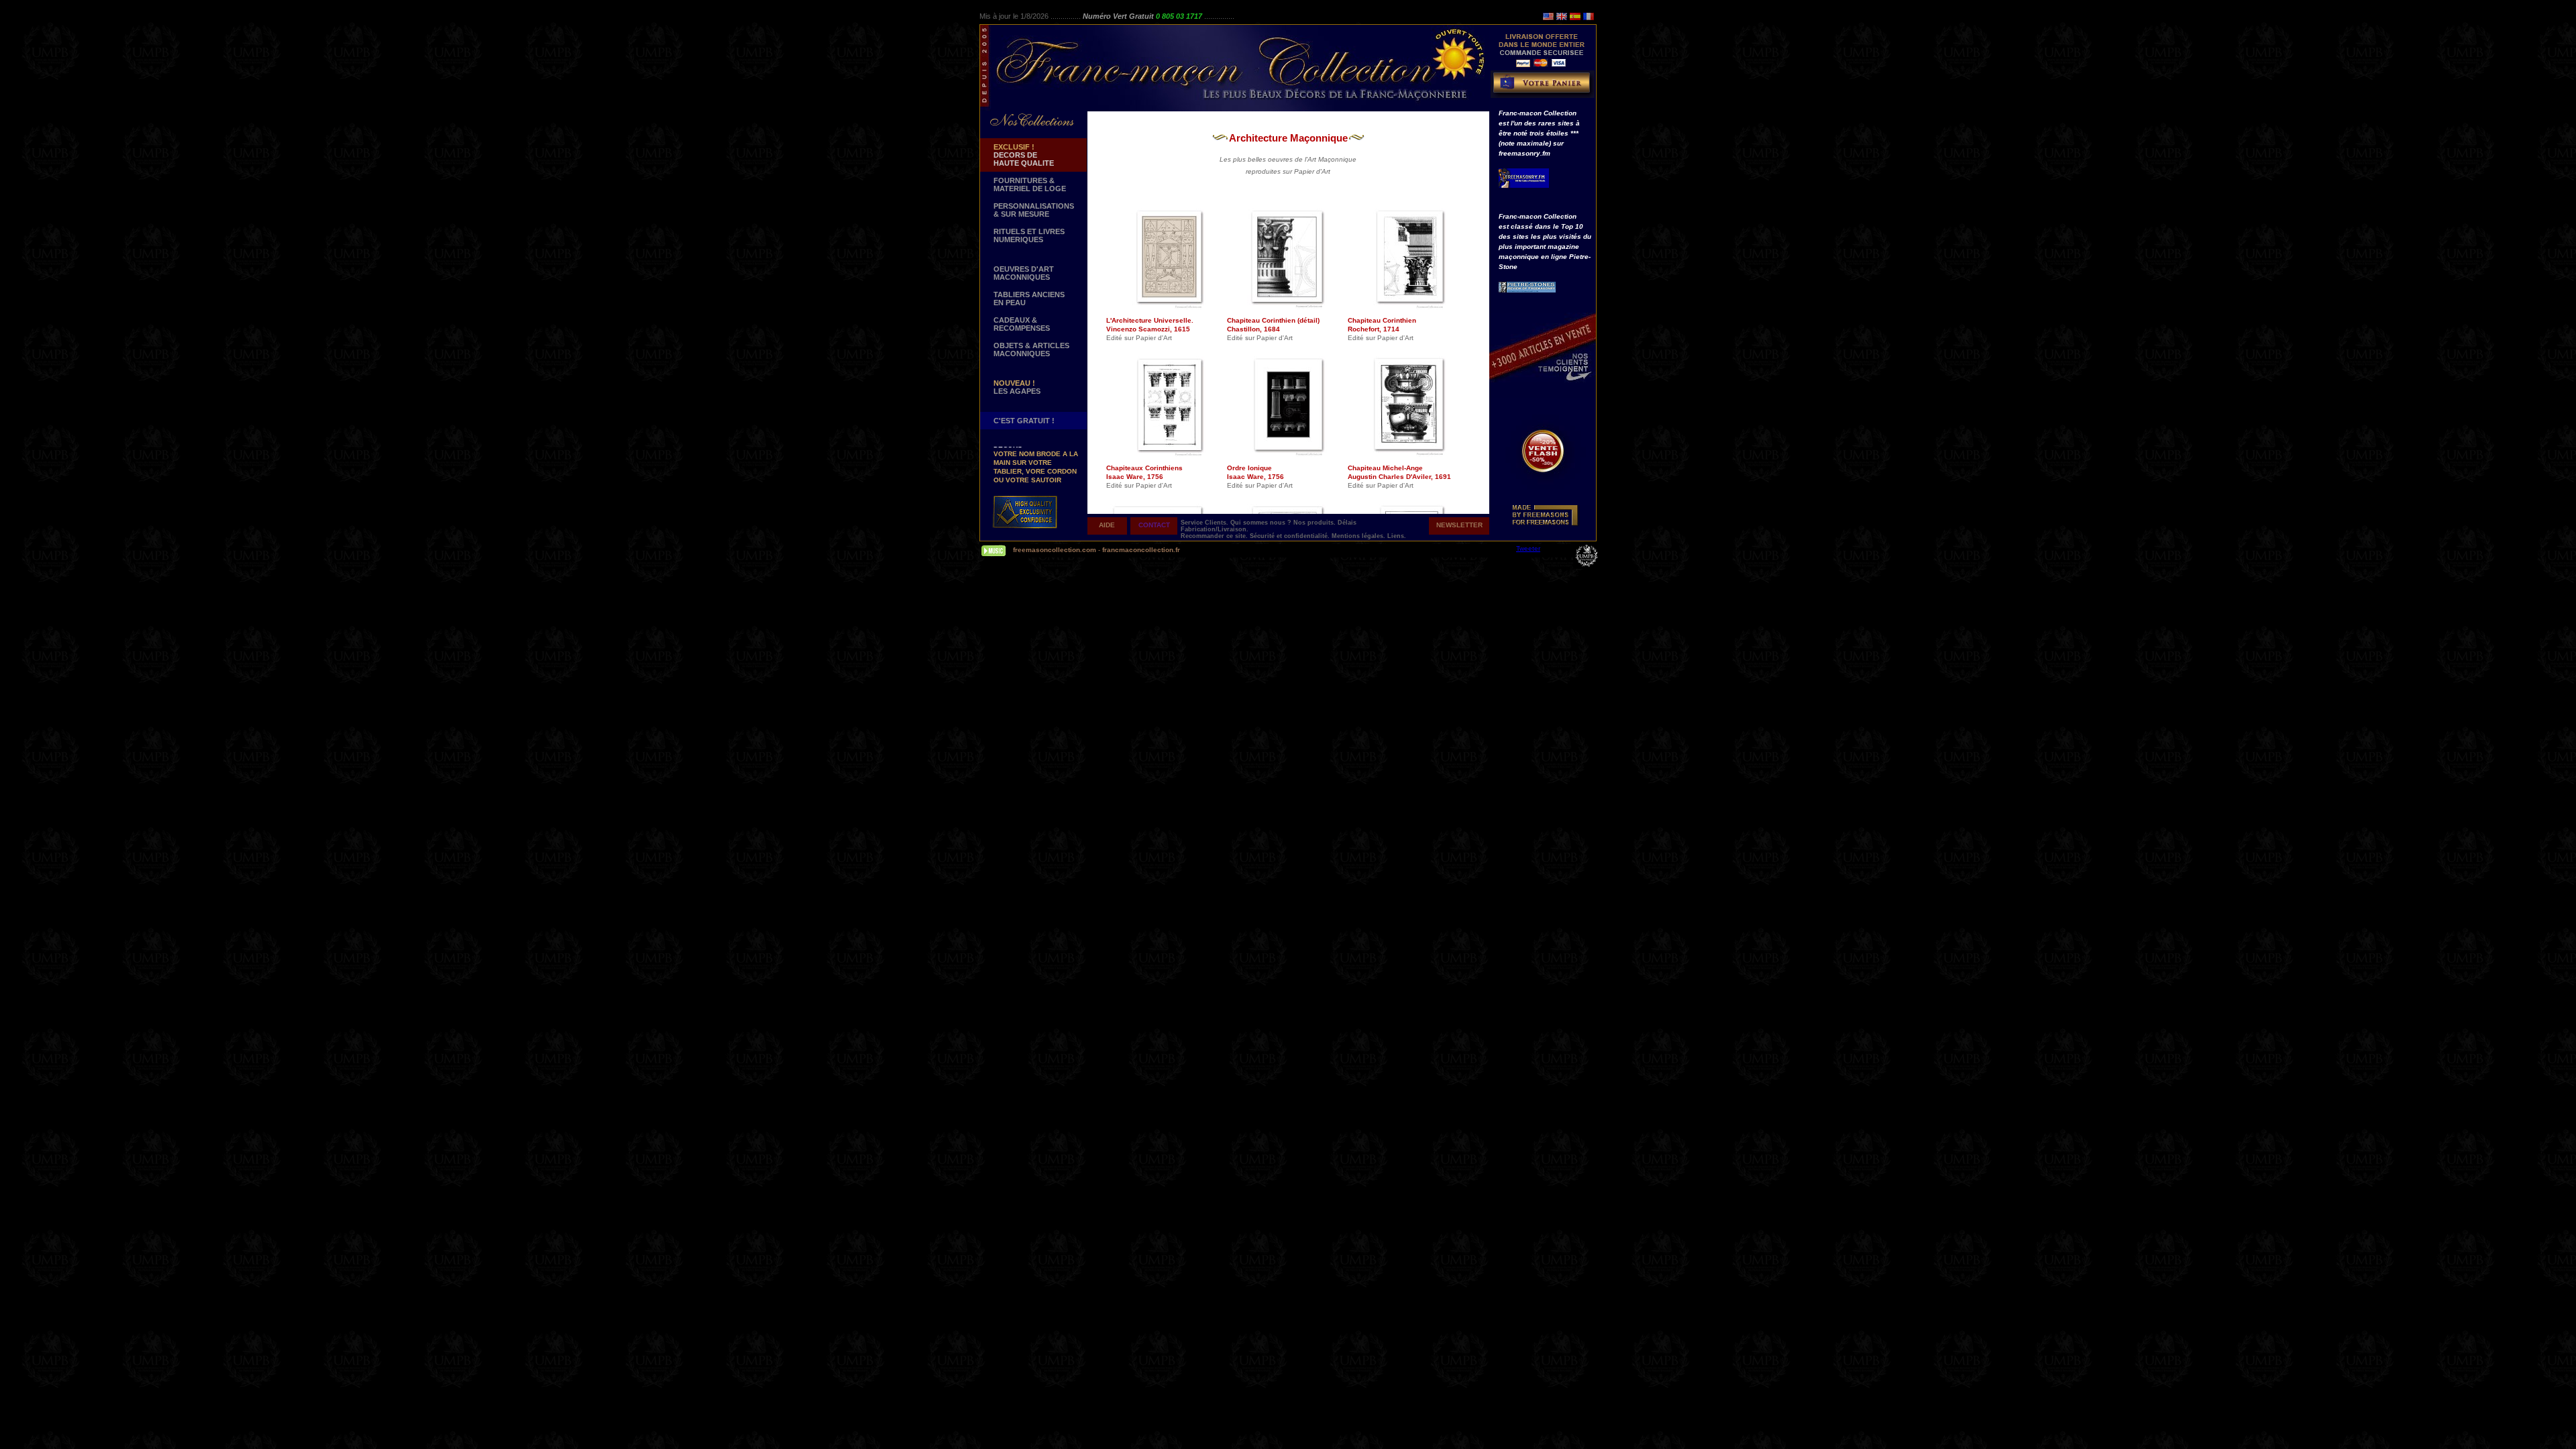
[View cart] (1544, 87)
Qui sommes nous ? (1262, 523)
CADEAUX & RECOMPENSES (1022, 324)
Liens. (1397, 536)
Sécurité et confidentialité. (1291, 536)
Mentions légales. (1359, 536)
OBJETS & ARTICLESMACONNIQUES (1031, 350)
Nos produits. (1316, 523)
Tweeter (1528, 548)
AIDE (1107, 525)
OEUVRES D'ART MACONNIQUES (1024, 273)
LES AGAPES (1017, 387)
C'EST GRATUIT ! (1024, 421)
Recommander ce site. (1215, 536)
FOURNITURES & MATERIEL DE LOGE (1030, 184)
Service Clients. (1205, 523)
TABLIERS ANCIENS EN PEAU (1029, 299)
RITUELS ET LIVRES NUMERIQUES (1029, 235)
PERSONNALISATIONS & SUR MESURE (1034, 210)
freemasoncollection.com (1055, 550)
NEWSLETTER (1459, 525)
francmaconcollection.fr (1141, 550)
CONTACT (1154, 525)
